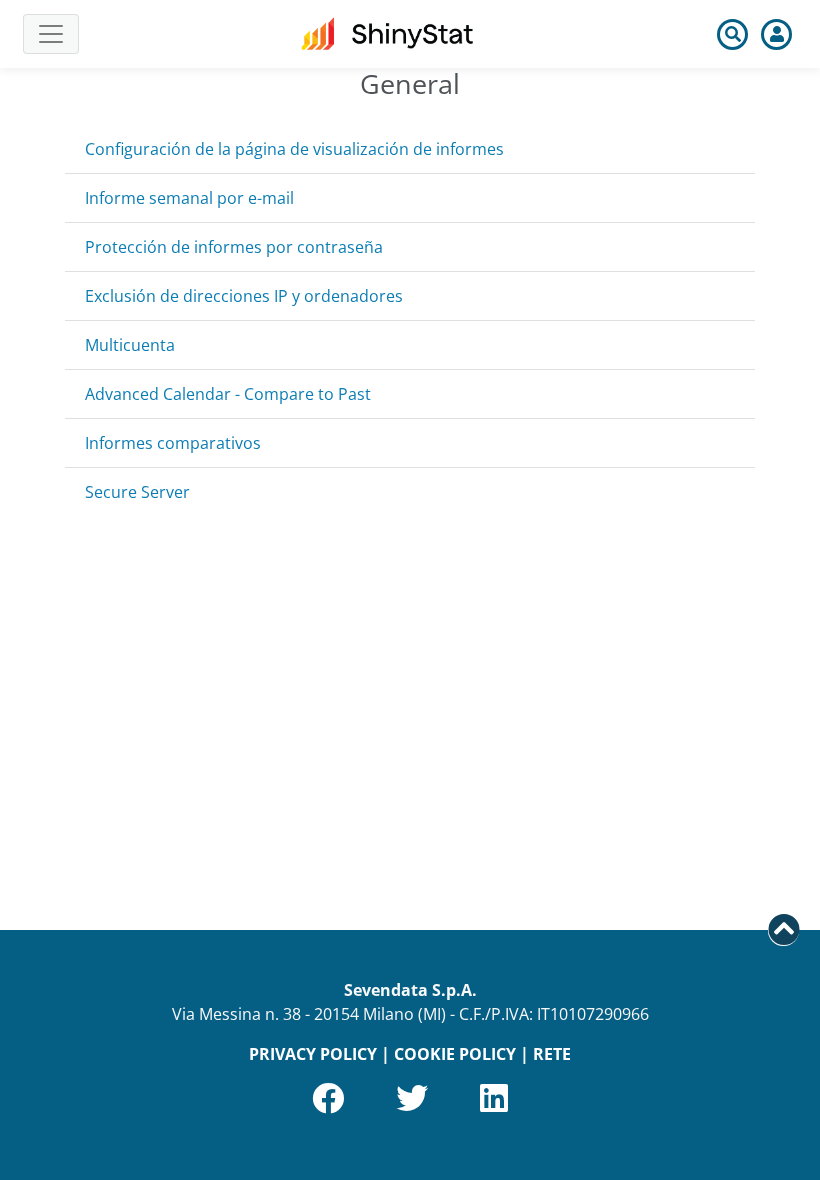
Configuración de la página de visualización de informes (294, 149)
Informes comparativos (173, 443)
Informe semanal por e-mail (189, 198)
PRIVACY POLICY (313, 1054)
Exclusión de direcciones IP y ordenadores (244, 296)
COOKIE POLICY (455, 1054)
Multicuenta (130, 345)
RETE (552, 1054)
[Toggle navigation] (51, 34)
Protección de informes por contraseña (234, 247)
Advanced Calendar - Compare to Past (228, 394)
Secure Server (137, 492)
